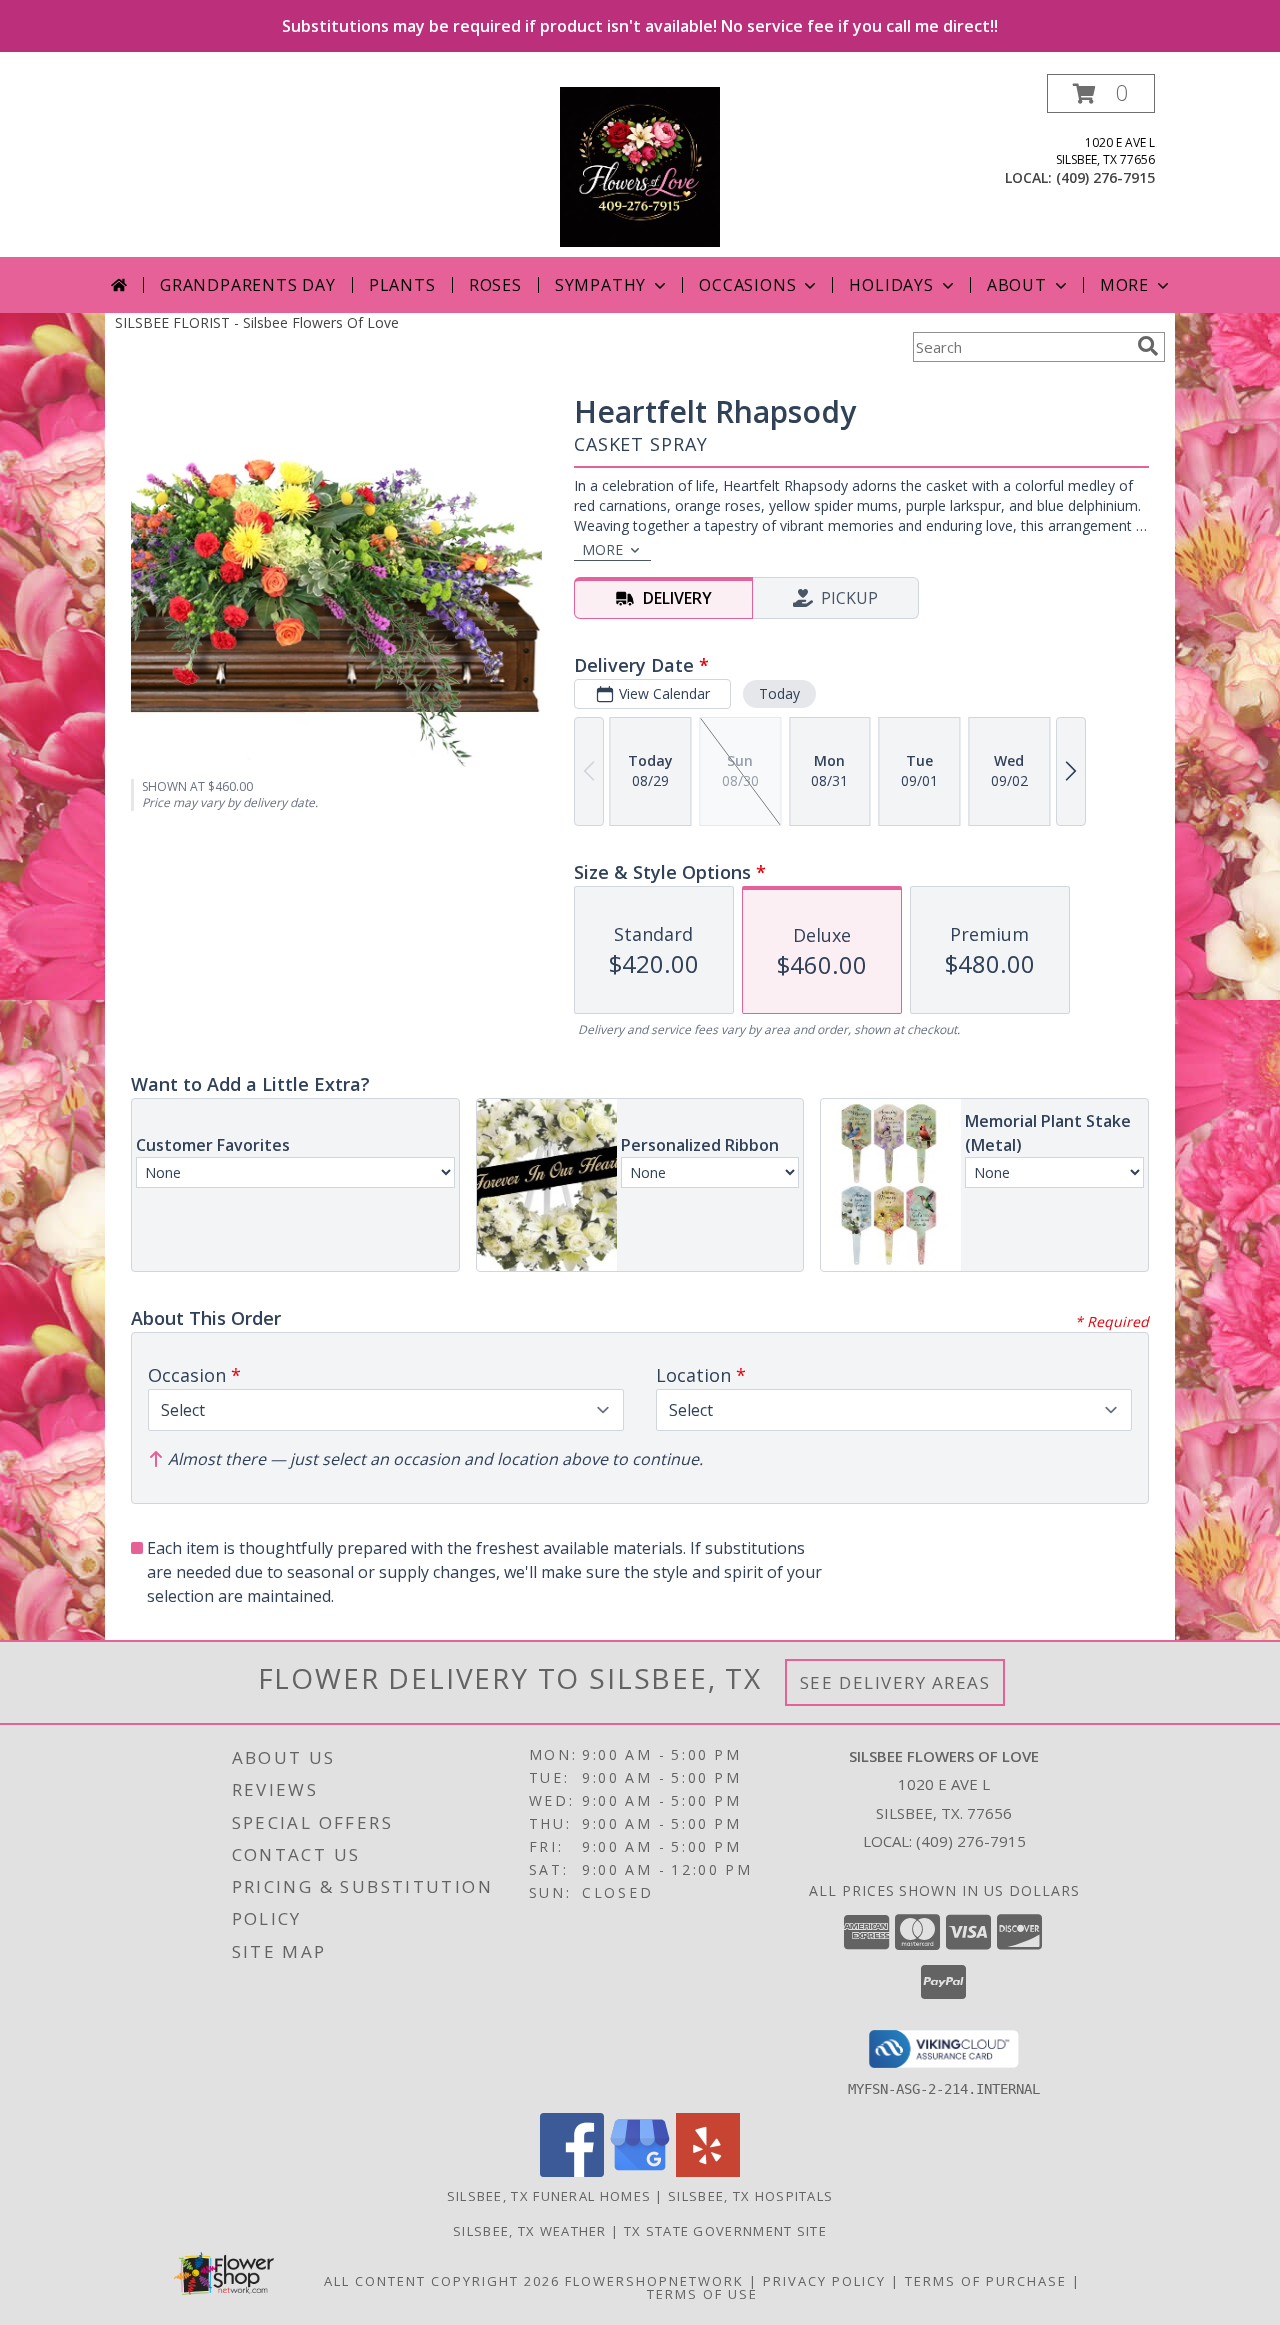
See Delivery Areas (895, 1682)
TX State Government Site (725, 2231)
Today (779, 693)
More (1124, 285)
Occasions (747, 285)
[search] (1148, 346)
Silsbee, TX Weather (530, 2231)
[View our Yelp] (708, 2171)
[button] (1101, 93)
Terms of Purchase (986, 2281)
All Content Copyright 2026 (442, 2281)
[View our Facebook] (572, 2171)
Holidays (891, 285)
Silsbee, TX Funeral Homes (549, 2196)
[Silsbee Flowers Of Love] (640, 165)
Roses (495, 285)
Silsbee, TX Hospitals (750, 2196)
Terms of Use (702, 2294)
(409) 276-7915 (1105, 177)
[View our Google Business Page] (640, 2171)
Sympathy (600, 285)
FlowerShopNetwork (654, 2281)
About (1017, 285)
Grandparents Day (248, 285)
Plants (402, 285)
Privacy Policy (824, 2281)
